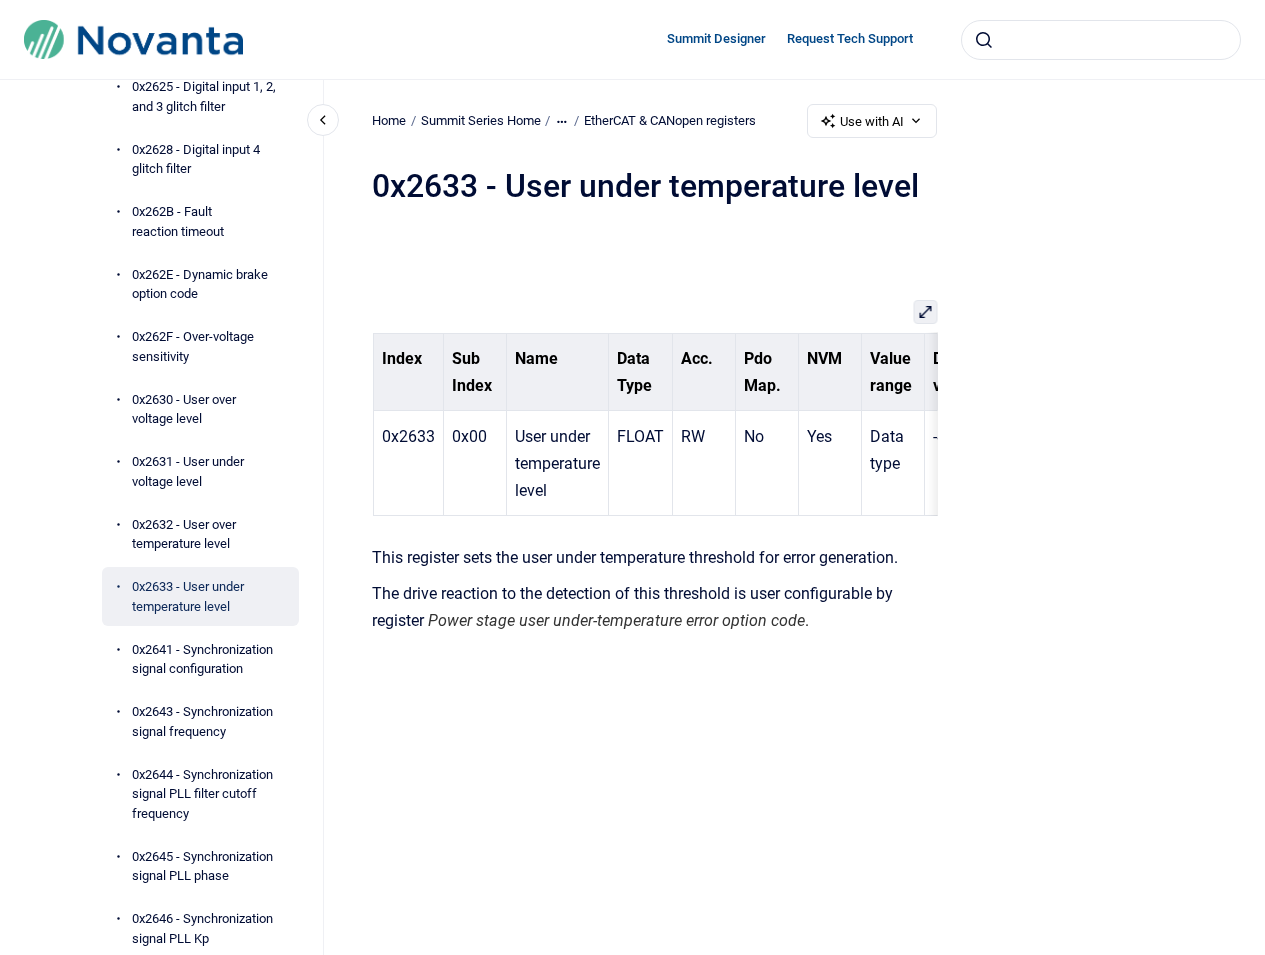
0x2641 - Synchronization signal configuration (202, 659)
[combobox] (1101, 40)
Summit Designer (716, 38)
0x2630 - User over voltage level (184, 409)
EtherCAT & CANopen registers (670, 120)
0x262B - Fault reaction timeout (178, 221)
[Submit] (984, 40)
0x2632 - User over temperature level (184, 534)
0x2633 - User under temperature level (188, 596)
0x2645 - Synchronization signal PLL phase (202, 866)
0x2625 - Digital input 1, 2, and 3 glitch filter (204, 96)
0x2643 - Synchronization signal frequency (202, 721)
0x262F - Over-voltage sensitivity (193, 346)
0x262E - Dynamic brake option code (200, 284)
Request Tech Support (850, 38)
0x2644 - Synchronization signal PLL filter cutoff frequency (202, 794)
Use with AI (872, 121)
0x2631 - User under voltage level (188, 471)
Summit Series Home (481, 120)
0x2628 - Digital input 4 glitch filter (196, 159)
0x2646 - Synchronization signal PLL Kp (202, 928)
